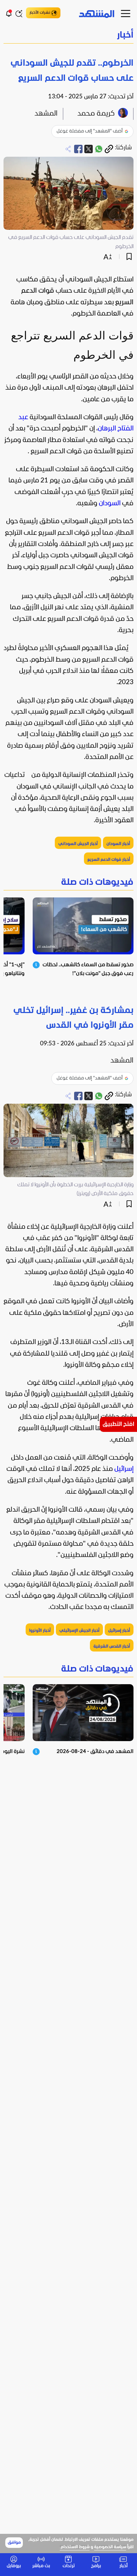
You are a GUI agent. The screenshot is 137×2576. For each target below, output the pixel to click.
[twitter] (89, 149)
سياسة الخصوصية (110, 2547)
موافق (14, 2543)
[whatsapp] (99, 149)
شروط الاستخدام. (75, 2547)
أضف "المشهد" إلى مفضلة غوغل (90, 131)
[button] (68, 36)
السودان (110, 504)
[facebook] (78, 149)
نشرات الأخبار (40, 13)
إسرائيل (124, 1469)
